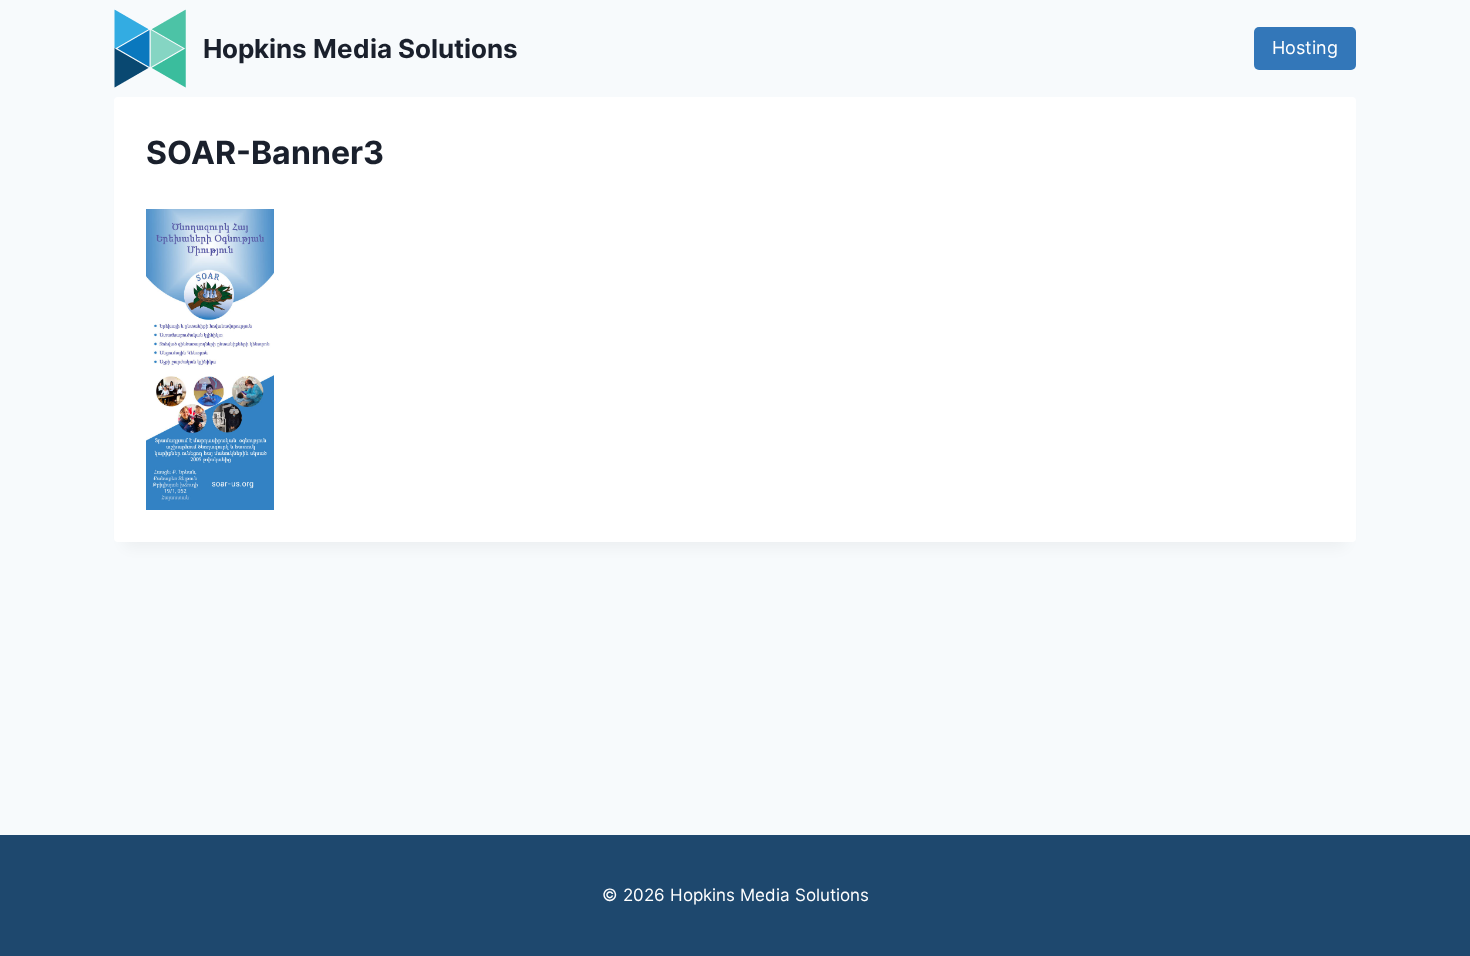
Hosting (1305, 47)
